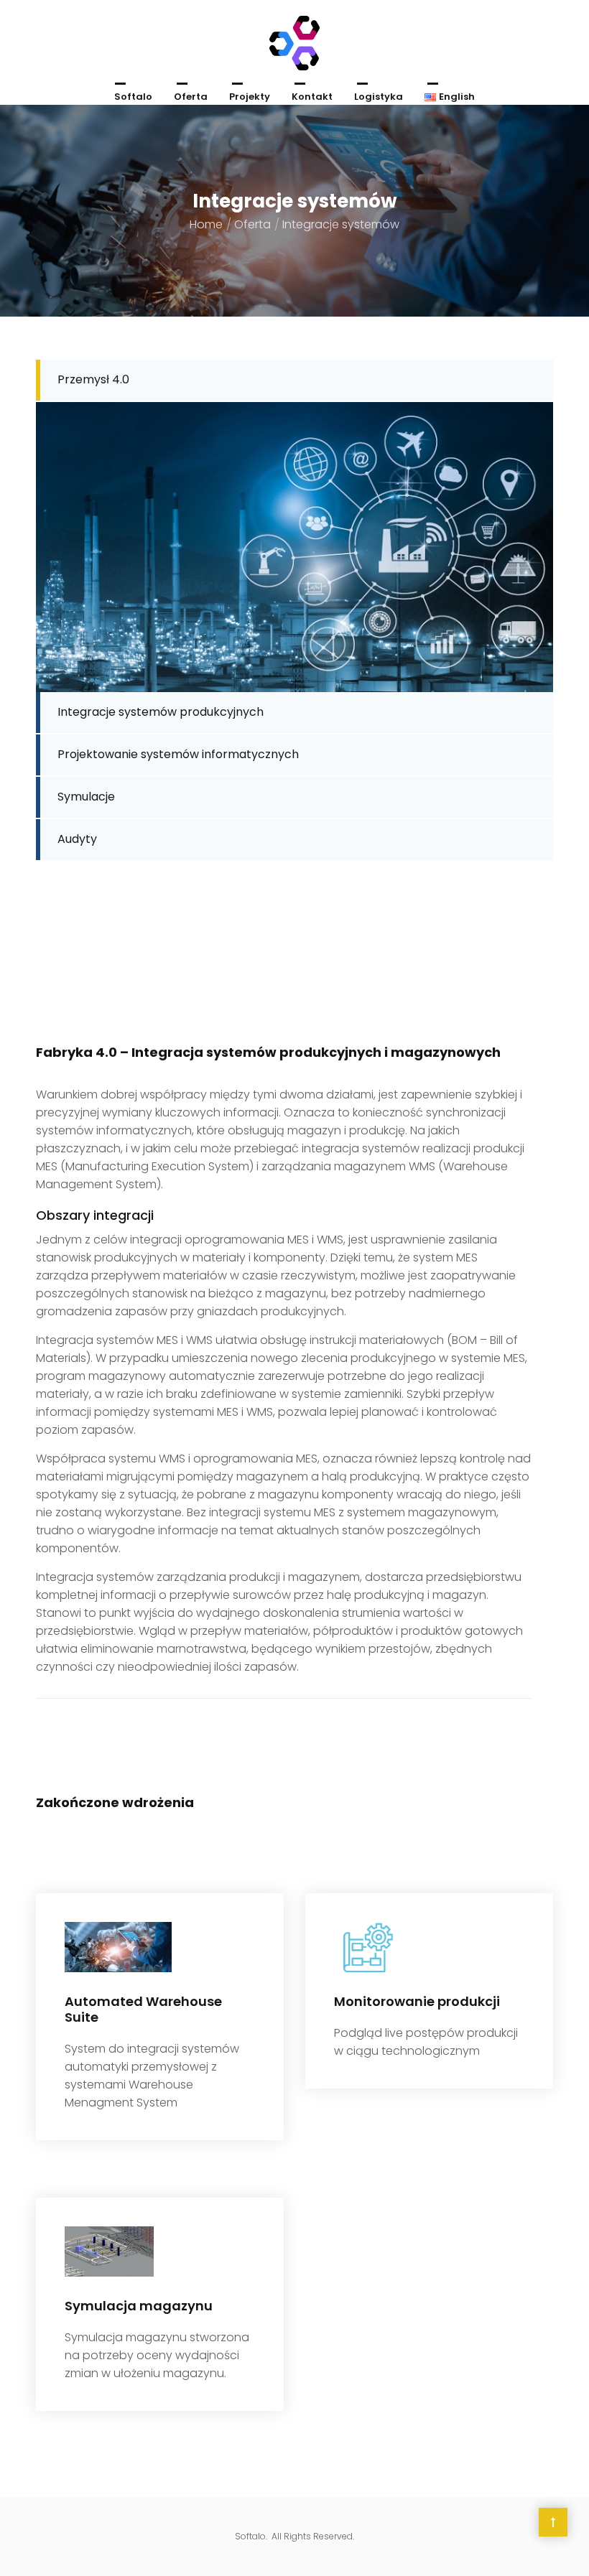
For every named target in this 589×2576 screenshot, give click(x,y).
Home (206, 224)
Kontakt (312, 97)
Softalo (133, 97)
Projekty (250, 97)
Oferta (191, 97)
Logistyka (379, 97)
